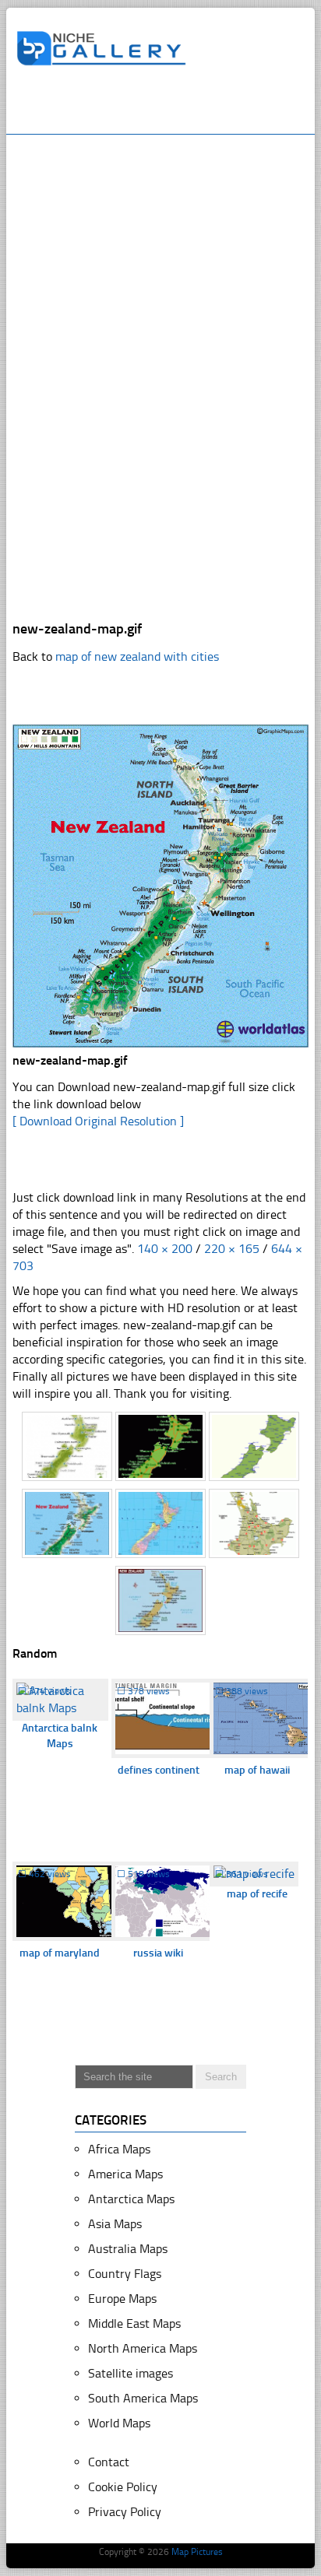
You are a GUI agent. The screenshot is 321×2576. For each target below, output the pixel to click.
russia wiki (158, 1953)
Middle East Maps (134, 2323)
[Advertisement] (168, 107)
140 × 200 (165, 1249)
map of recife (257, 1894)
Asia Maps (115, 2224)
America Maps (125, 2174)
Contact (109, 2462)
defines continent (159, 1770)
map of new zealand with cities (137, 656)
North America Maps (143, 2348)
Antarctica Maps (131, 2199)
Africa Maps (119, 2149)
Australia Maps (128, 2249)
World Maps (119, 2423)
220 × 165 (232, 1249)
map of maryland (60, 1953)
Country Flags (125, 2274)
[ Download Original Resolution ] (98, 1121)
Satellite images (131, 2373)
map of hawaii (257, 1770)
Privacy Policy (125, 2512)
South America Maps (143, 2398)
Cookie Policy (123, 2487)
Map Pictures (197, 2552)
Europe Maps (122, 2299)
